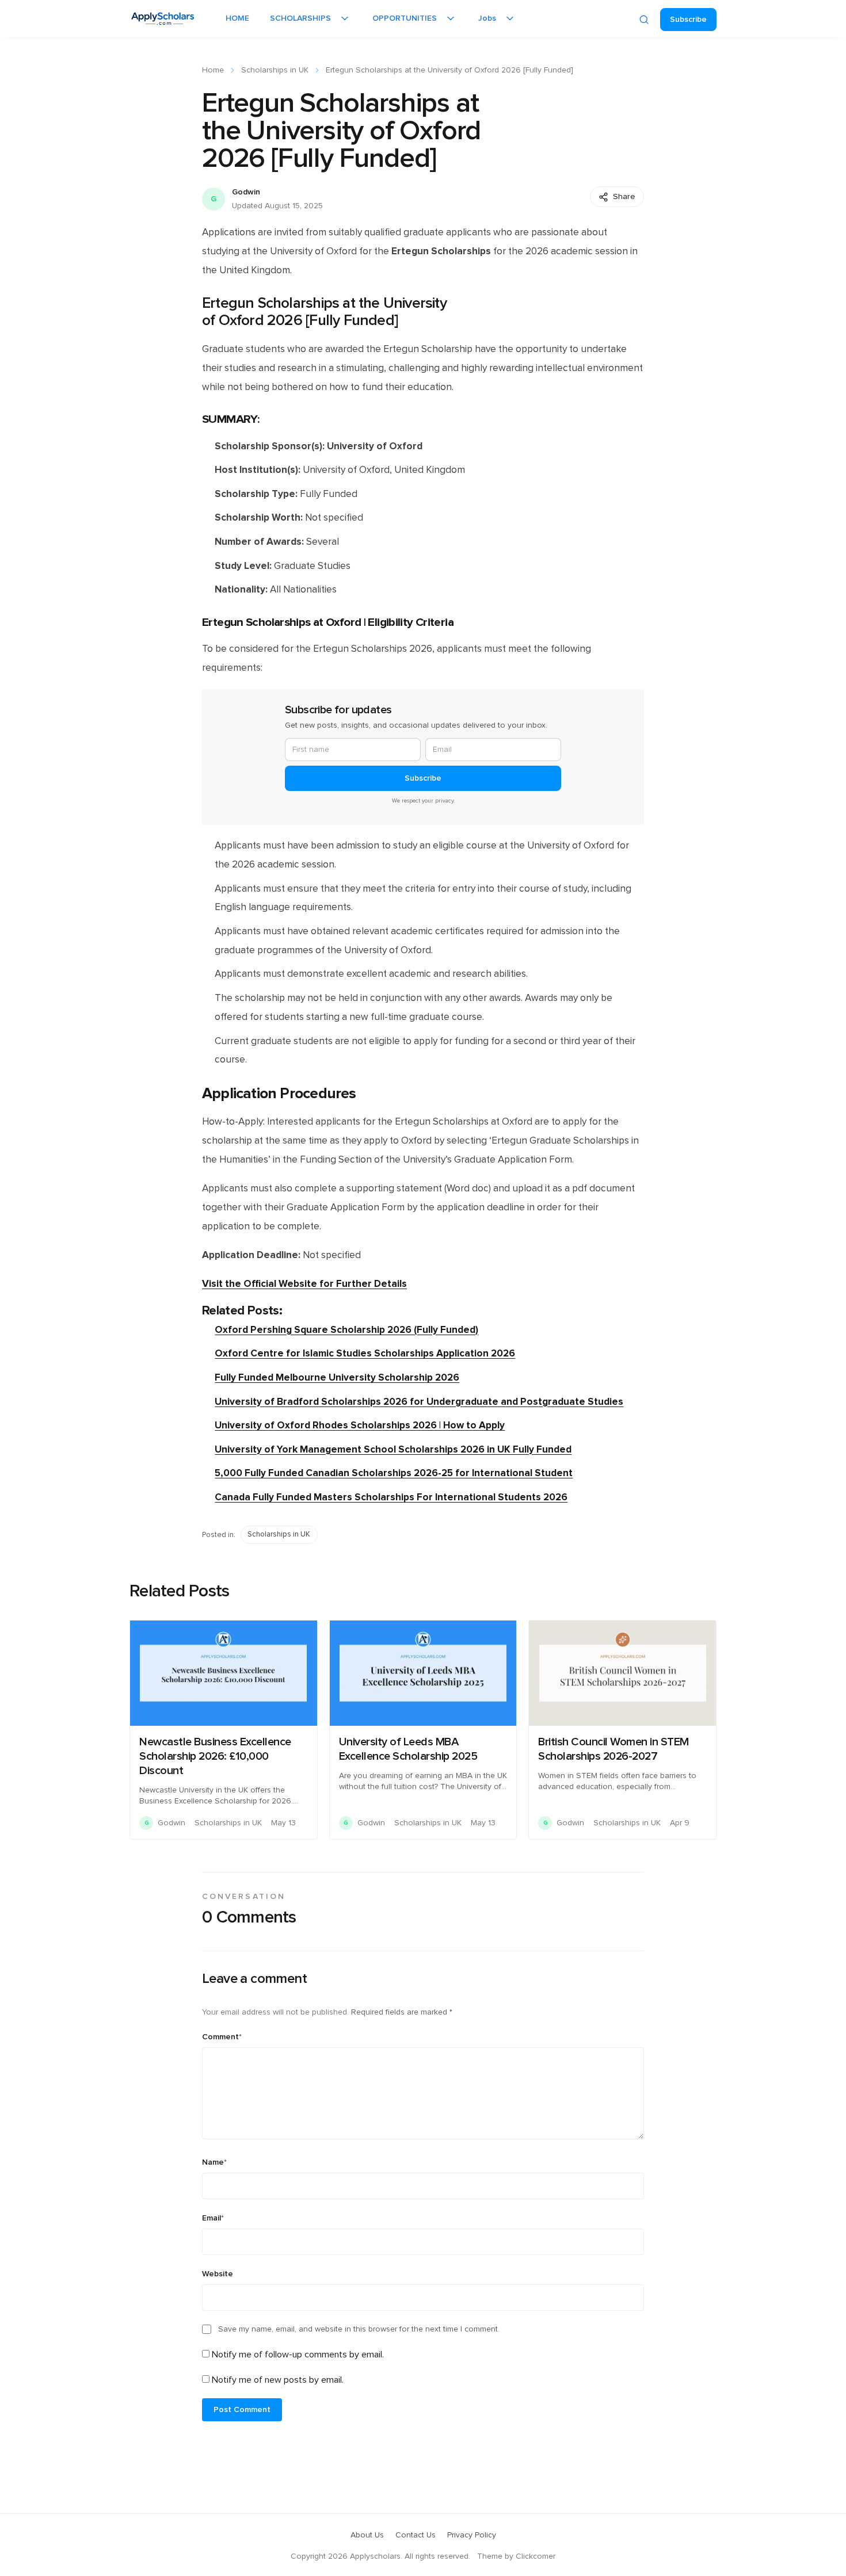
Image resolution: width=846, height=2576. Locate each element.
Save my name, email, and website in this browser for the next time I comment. (359, 2329)
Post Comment (242, 2410)
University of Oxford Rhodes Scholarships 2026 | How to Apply (360, 1425)
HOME (237, 18)
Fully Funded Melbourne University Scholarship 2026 (337, 1377)
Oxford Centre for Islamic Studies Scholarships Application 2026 (365, 1353)
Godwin (246, 192)
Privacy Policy (472, 2535)
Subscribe (688, 20)
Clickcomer (536, 2556)
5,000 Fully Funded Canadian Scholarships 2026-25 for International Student (394, 1473)
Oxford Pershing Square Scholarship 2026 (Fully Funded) (346, 1330)
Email (213, 2218)
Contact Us (416, 2535)
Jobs (487, 18)
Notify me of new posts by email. (278, 2380)
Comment (222, 2037)
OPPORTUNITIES (405, 18)
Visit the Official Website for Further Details (304, 1284)
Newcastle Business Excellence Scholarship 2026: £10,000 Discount (215, 1756)
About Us (367, 2535)
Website (218, 2274)
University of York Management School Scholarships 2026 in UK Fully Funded (393, 1449)
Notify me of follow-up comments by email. (298, 2355)
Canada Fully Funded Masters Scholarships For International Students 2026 (391, 1497)
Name (214, 2162)
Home (213, 70)
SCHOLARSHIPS (300, 18)
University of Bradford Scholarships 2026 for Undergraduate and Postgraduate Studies (419, 1402)
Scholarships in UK (275, 70)
